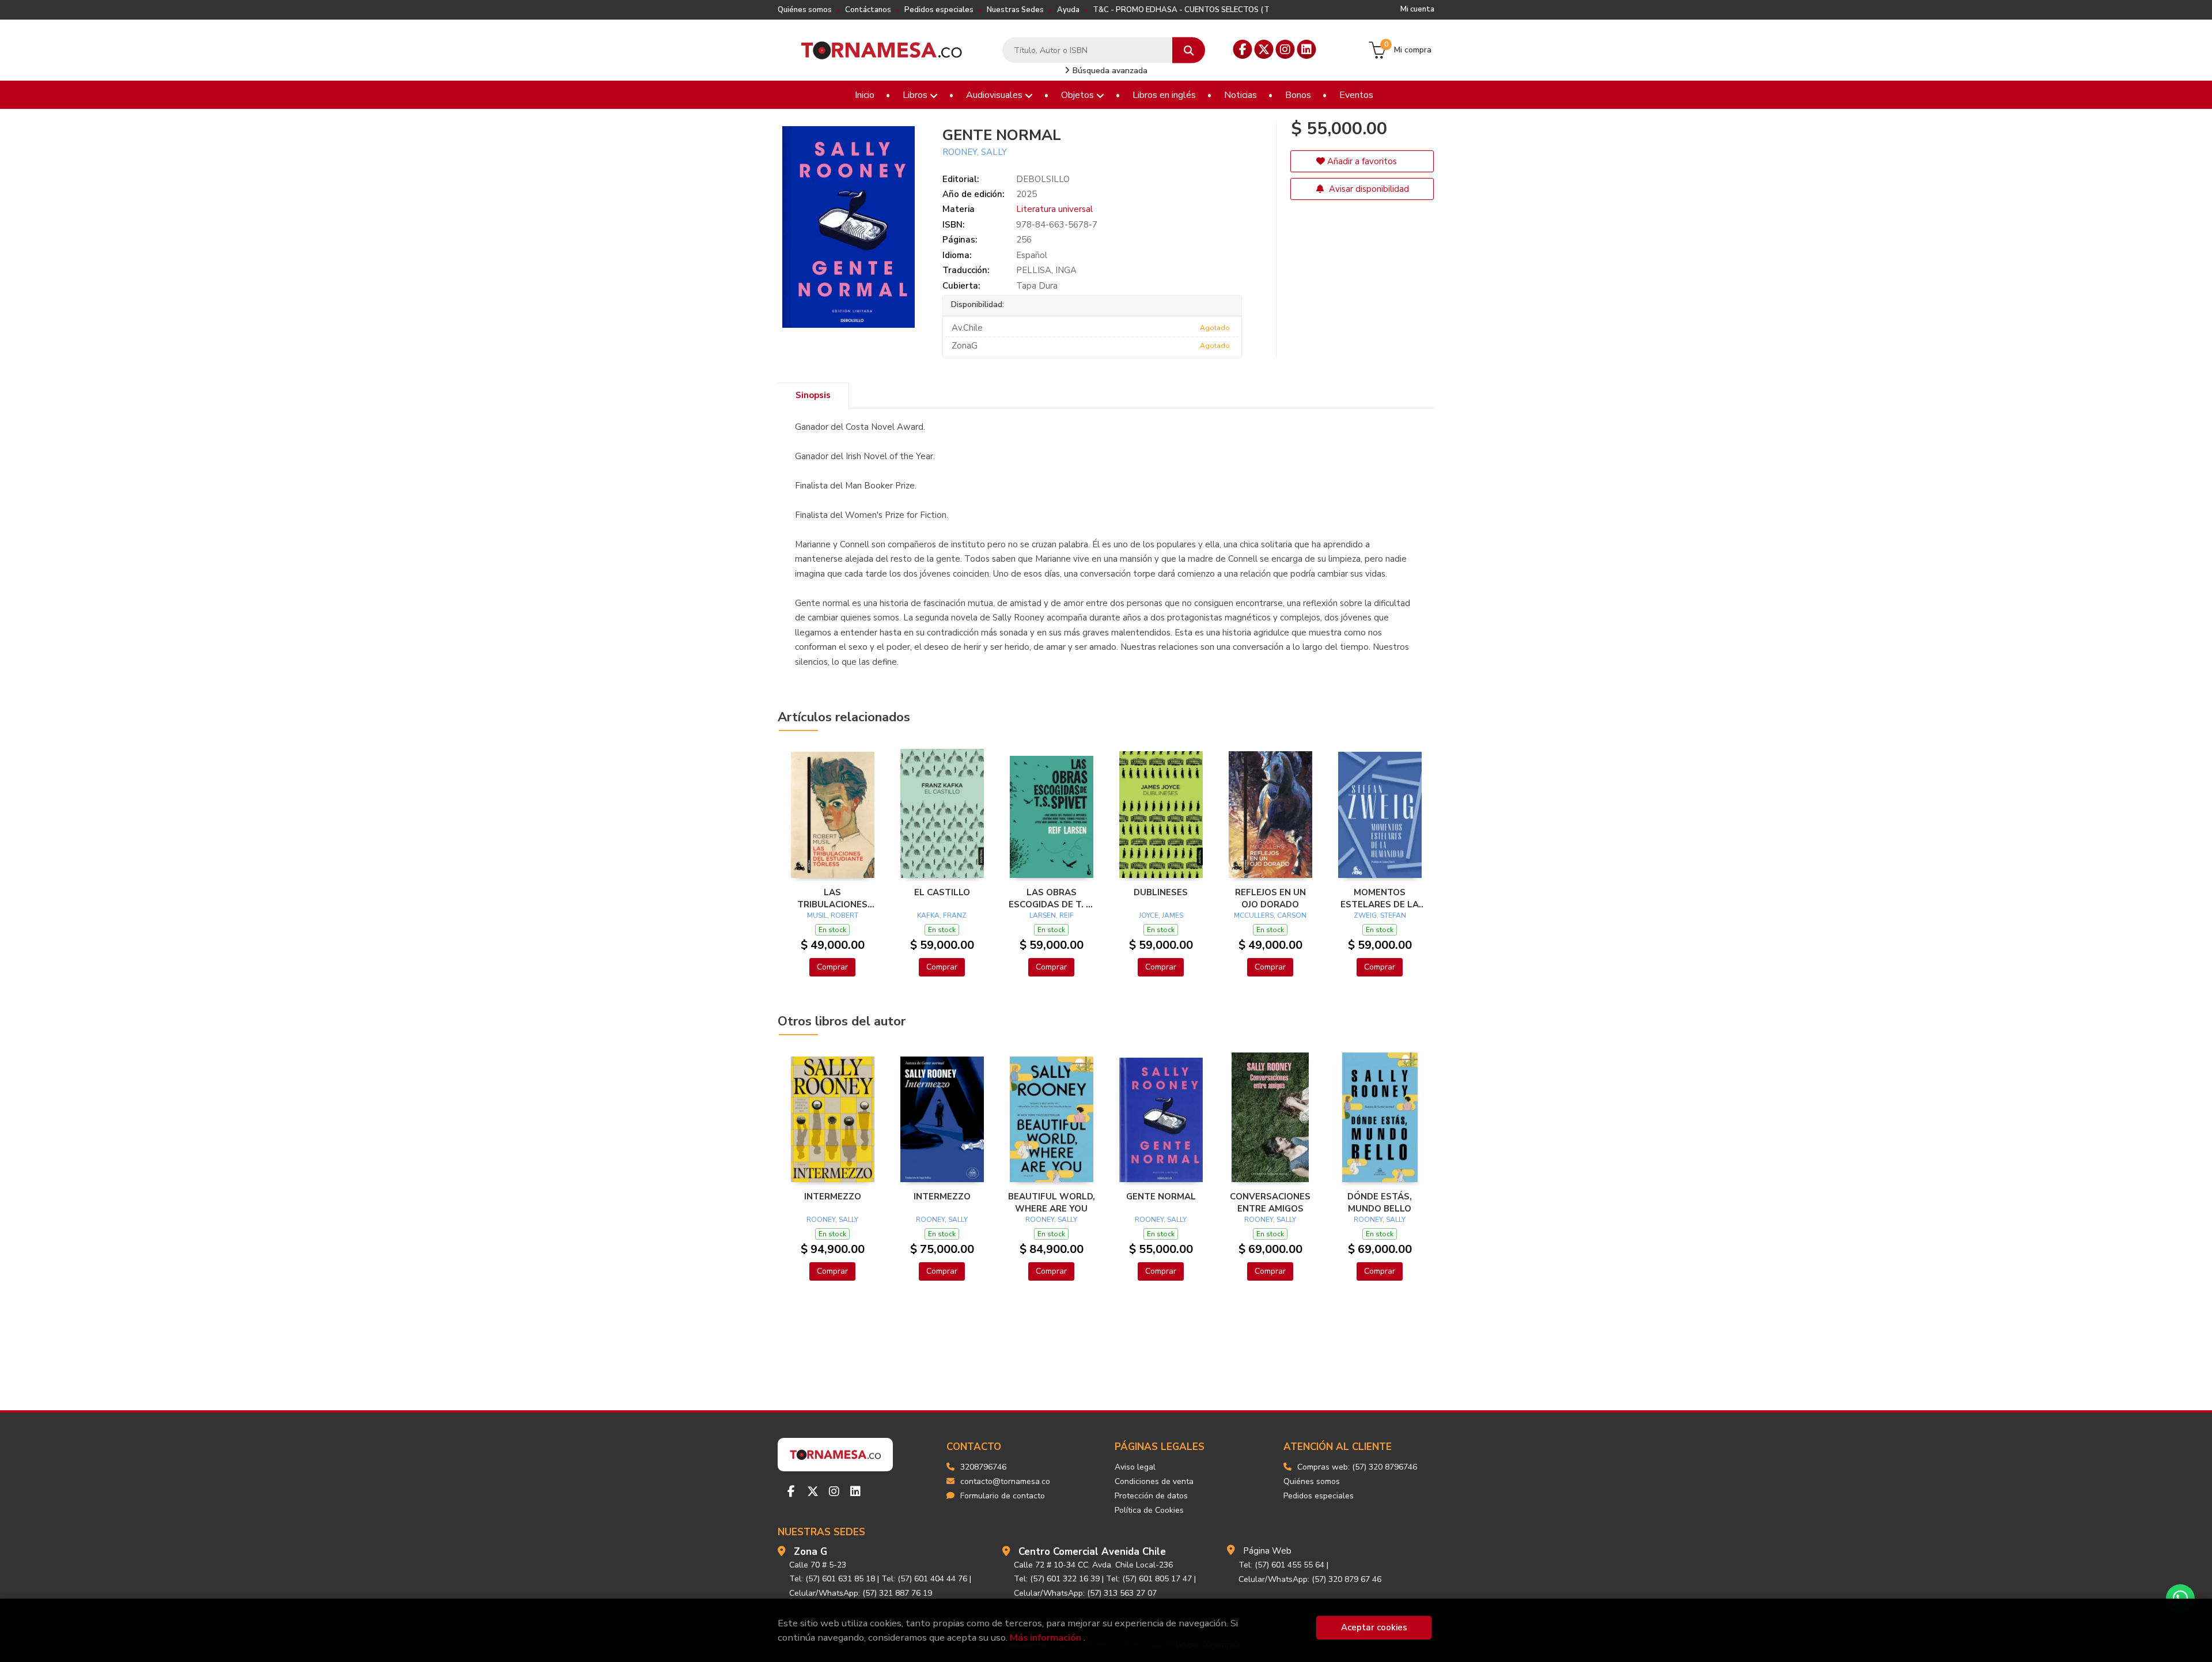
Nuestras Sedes (1015, 10)
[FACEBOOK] (1243, 49)
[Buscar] (1189, 50)
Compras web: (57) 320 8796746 (1357, 1467)
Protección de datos (1151, 1496)
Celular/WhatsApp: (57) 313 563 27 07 (1085, 1593)
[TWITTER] (1264, 49)
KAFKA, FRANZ (942, 915)
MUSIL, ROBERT (833, 915)
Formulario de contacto (1003, 1496)
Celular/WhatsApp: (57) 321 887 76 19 (861, 1593)
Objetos (1079, 95)
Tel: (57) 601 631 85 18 (832, 1579)
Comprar (832, 967)
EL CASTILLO (942, 892)
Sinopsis (813, 395)
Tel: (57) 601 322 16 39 (1057, 1579)
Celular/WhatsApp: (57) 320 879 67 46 (1310, 1579)
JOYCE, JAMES (1161, 915)
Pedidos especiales (939, 10)
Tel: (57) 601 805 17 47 (1149, 1579)
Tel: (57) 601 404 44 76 (924, 1579)
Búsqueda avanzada (1109, 71)
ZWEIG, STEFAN (1380, 915)
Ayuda (1068, 10)
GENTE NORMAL (1161, 1197)
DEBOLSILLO (1043, 179)
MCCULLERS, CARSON (1270, 915)
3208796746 (983, 1467)
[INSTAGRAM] (1285, 49)
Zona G (810, 1552)
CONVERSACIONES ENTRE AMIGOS (1270, 1202)
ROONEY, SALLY (975, 152)
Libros (916, 95)
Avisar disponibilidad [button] (1368, 189)
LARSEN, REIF (1052, 915)
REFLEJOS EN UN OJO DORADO (1270, 898)
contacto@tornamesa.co (1005, 1481)
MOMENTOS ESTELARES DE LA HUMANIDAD (1380, 898)
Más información (1046, 1638)
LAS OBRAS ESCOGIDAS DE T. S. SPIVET (1051, 898)
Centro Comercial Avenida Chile (1092, 1552)
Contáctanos (868, 10)
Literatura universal (1054, 209)
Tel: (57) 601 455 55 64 (1281, 1565)
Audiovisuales (995, 95)
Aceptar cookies (1374, 1627)
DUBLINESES (1161, 892)
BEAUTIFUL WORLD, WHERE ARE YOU (1052, 1202)
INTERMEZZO (833, 1197)
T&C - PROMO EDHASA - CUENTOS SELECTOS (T (1181, 10)
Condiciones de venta (1154, 1481)
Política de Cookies (1149, 1510)
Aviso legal (1135, 1467)
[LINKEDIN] (1307, 49)
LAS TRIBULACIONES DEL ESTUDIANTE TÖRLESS (833, 898)
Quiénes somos (805, 10)
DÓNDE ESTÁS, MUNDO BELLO (1380, 1202)
